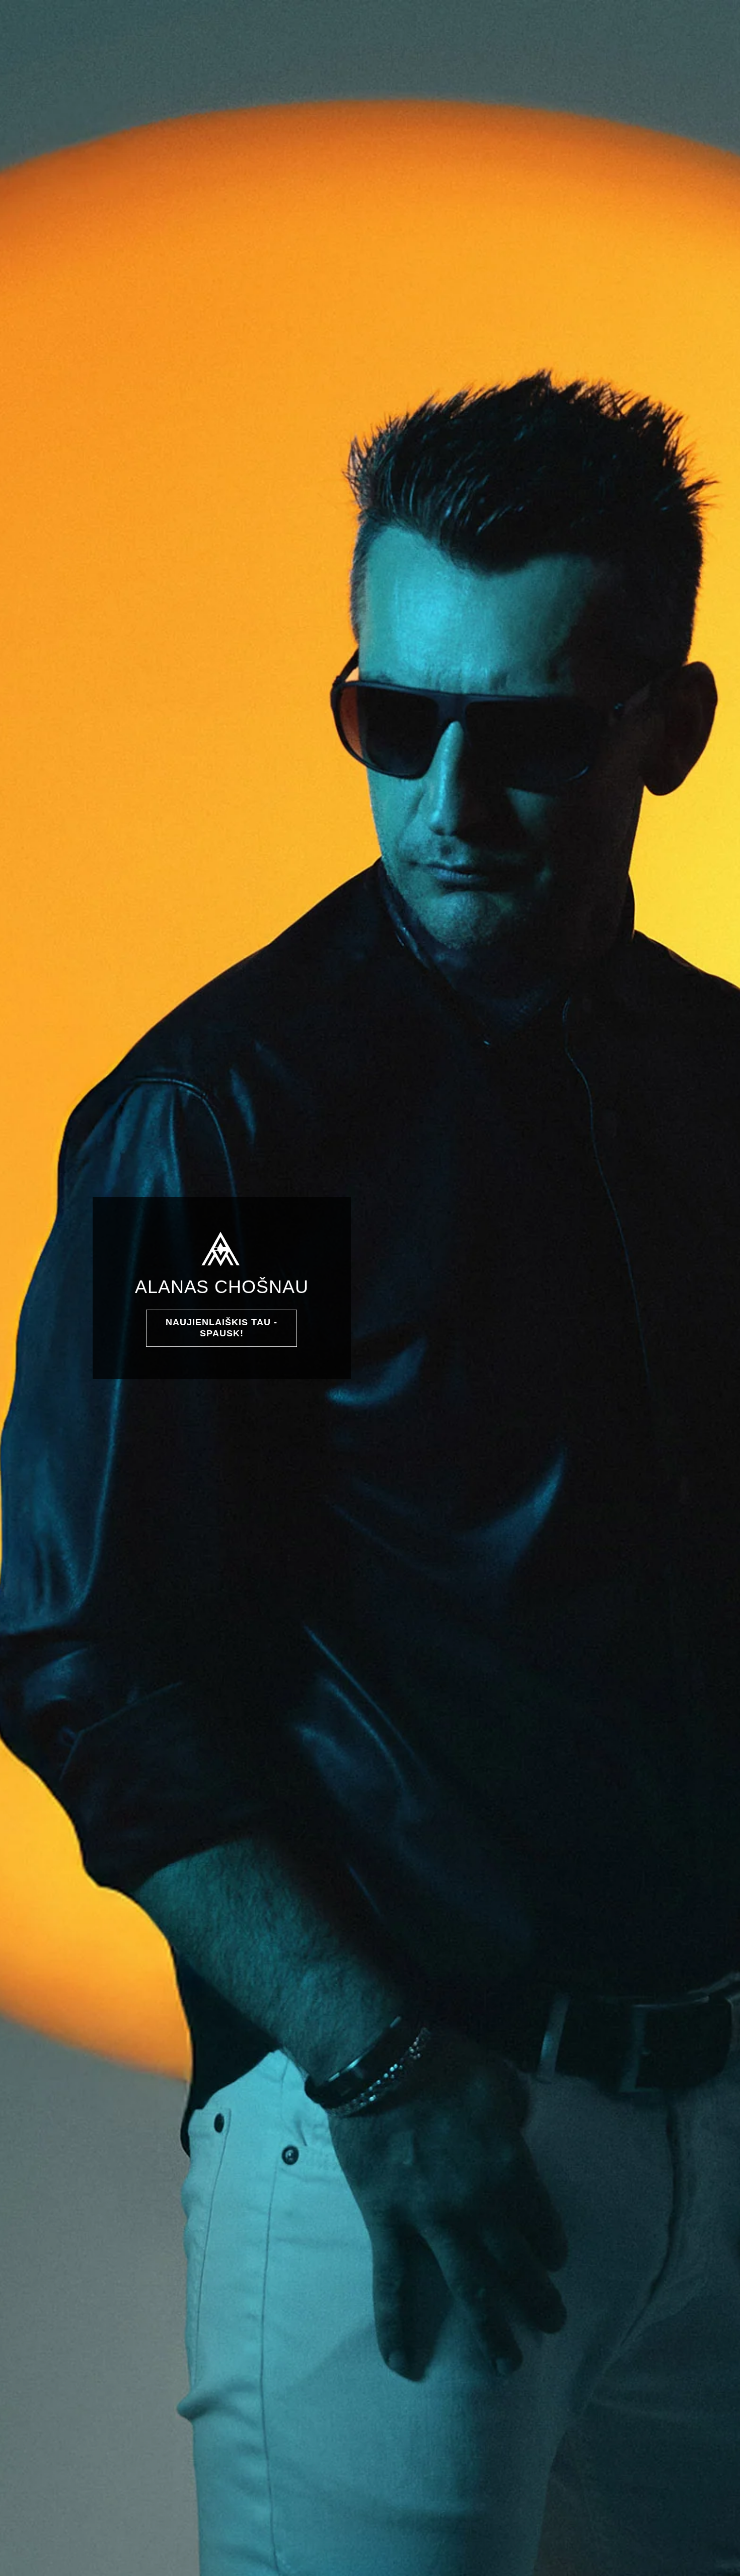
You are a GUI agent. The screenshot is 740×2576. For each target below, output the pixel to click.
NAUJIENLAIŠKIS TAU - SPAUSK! (221, 1328)
